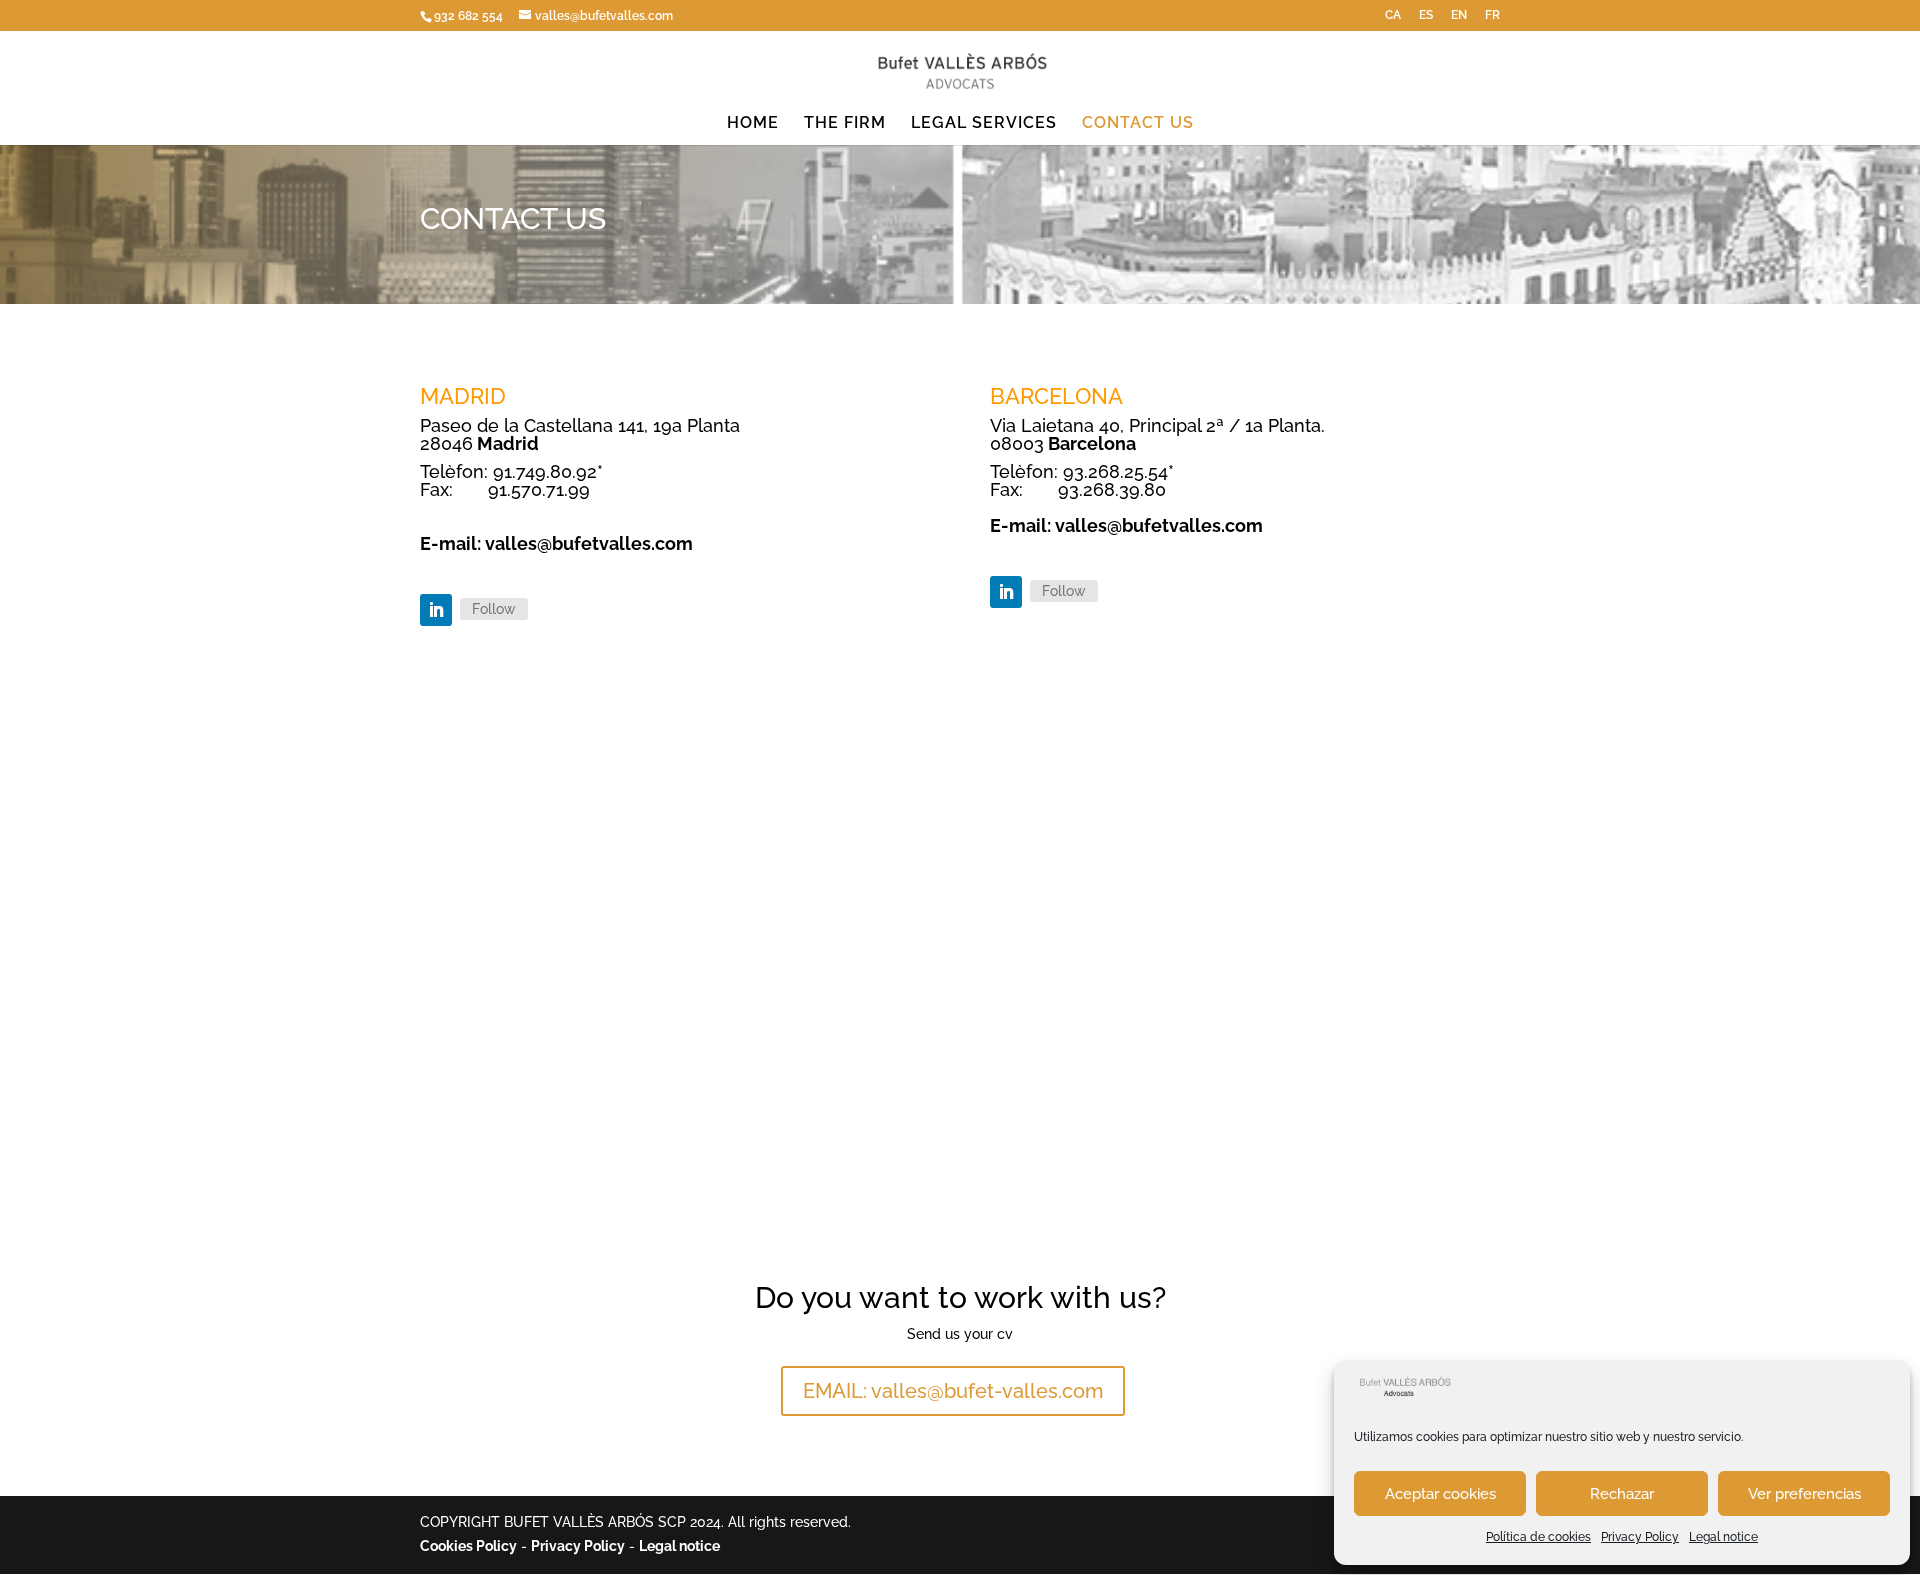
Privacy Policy (1640, 1537)
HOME (753, 124)
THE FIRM (845, 124)
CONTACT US (1138, 124)
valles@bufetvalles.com (589, 543)
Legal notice (1723, 1537)
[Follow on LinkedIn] (436, 610)
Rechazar (1622, 1494)
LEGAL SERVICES (984, 124)
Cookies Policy (468, 1546)
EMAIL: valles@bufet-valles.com (953, 1391)
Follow (494, 609)
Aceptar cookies (1440, 1494)
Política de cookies (1538, 1537)
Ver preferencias (1804, 1494)
